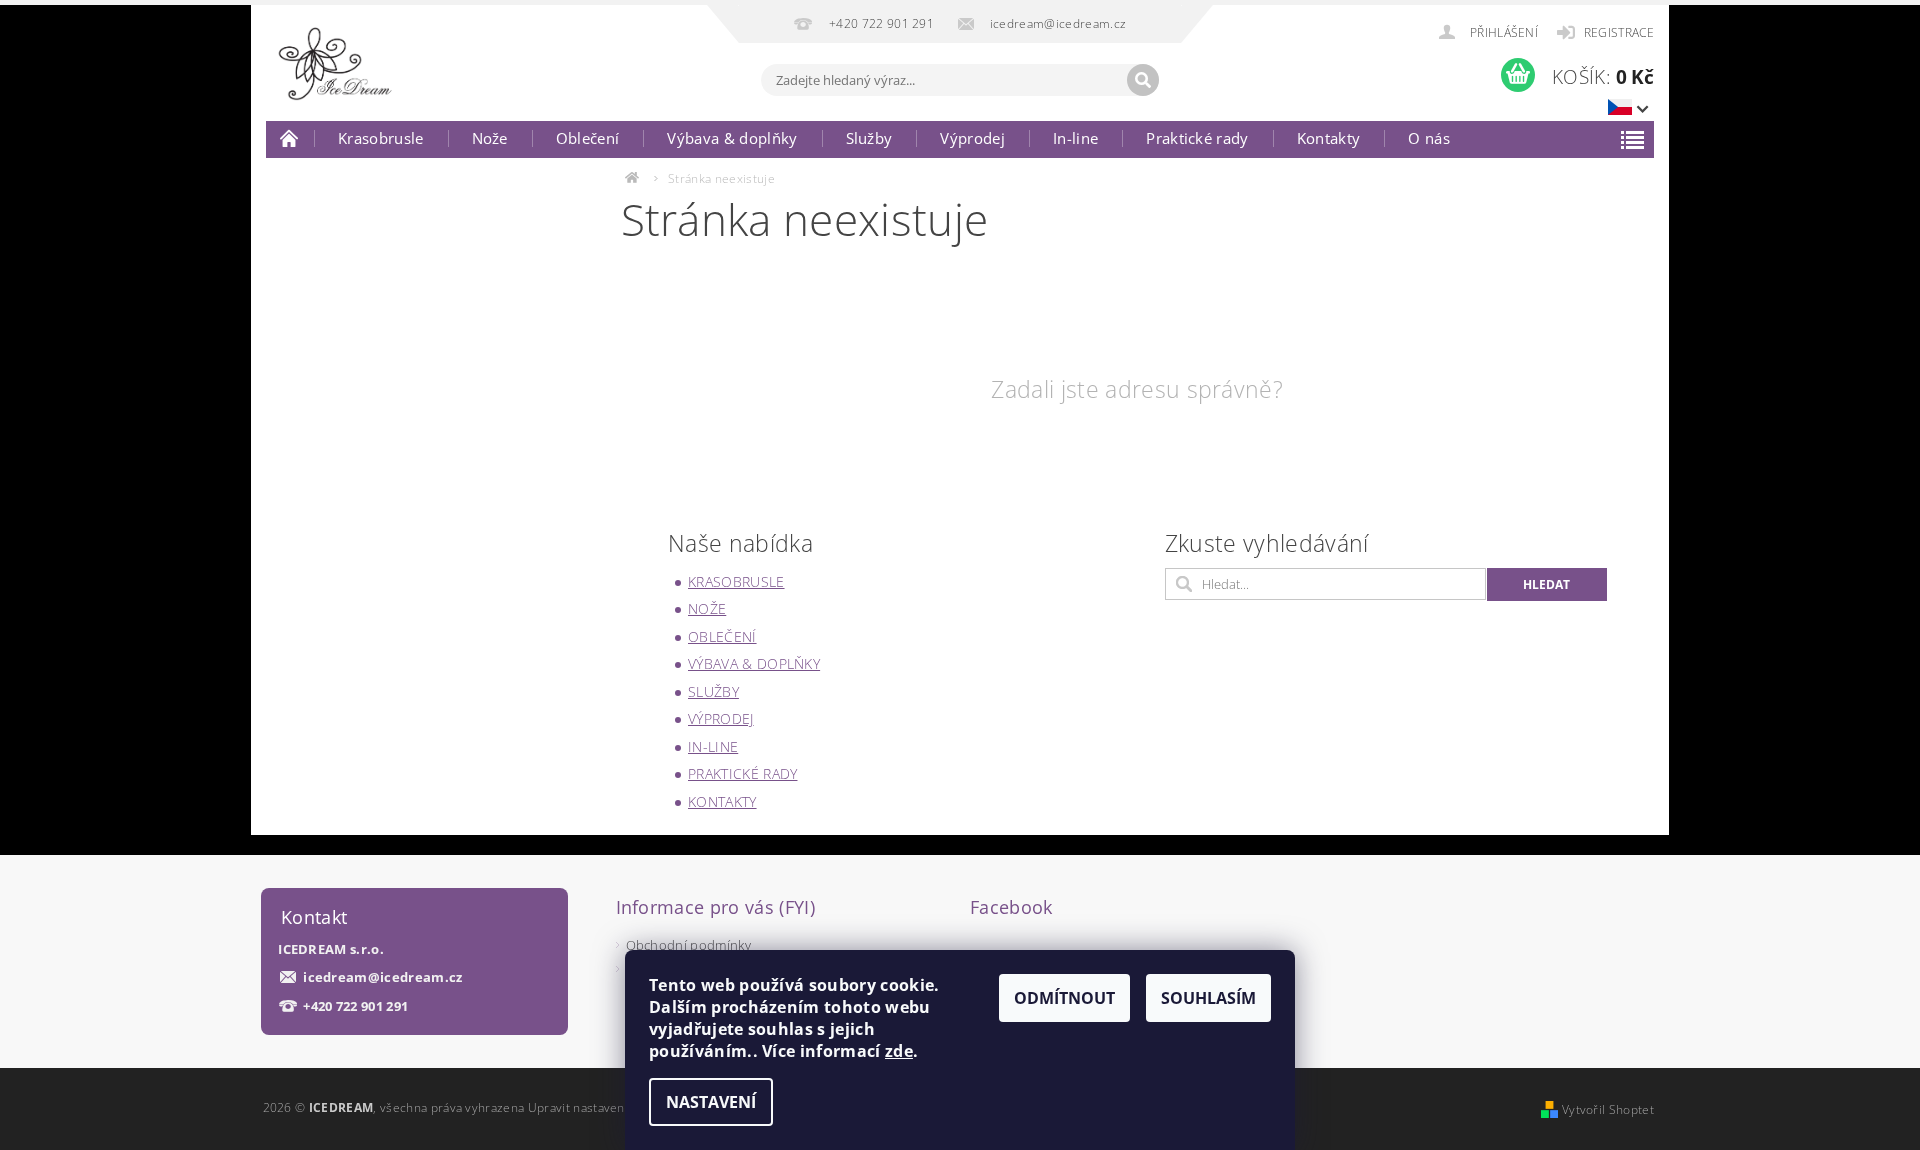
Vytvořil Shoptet (1608, 1109)
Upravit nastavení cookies (602, 1107)
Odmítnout (1064, 998)
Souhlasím (1208, 998)
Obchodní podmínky (688, 945)
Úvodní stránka (290, 138)
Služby (869, 138)
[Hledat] (1143, 80)
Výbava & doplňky (732, 138)
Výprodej (972, 138)
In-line (1075, 138)
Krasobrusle (381, 138)
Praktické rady (1197, 138)
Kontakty (1329, 138)
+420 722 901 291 (355, 1006)
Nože (490, 138)
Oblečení (588, 138)
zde (899, 1051)
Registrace (1619, 32)
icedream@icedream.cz (382, 977)
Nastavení (711, 1102)
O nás (1429, 138)
